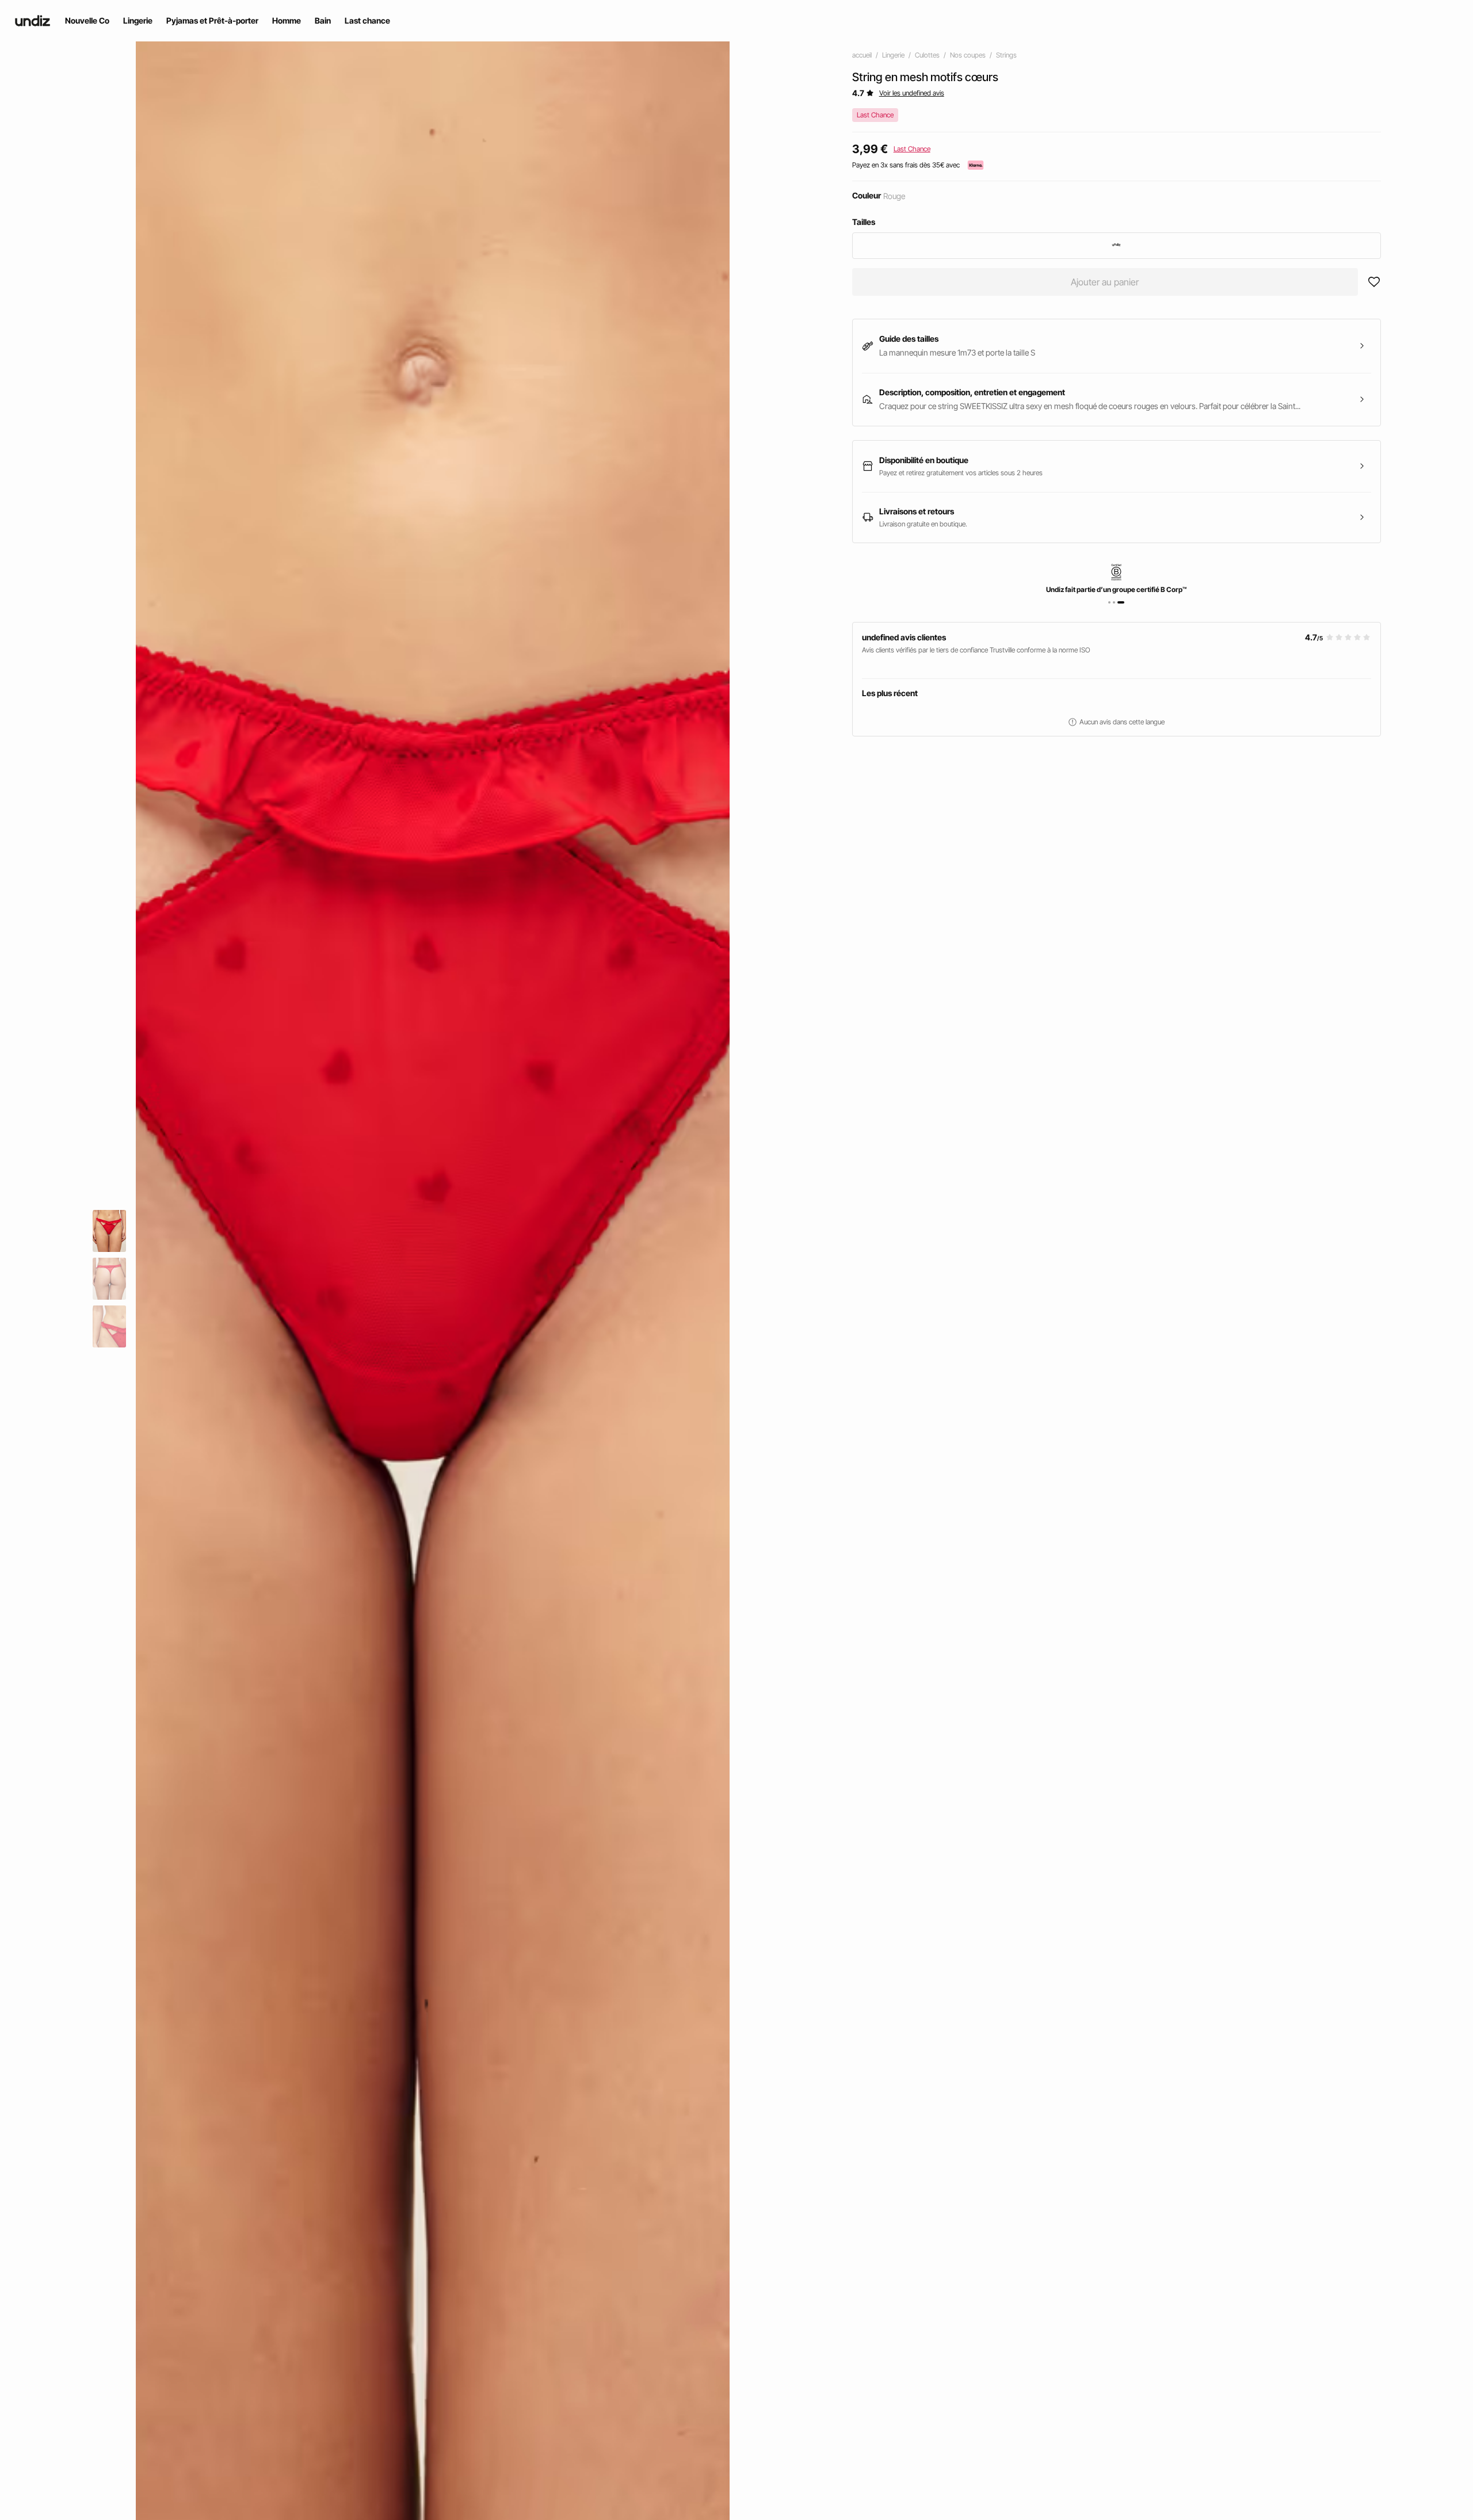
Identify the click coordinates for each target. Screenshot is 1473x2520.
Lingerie (893, 55)
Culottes (927, 55)
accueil (862, 55)
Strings (1006, 55)
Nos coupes (968, 55)
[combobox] (1117, 246)
